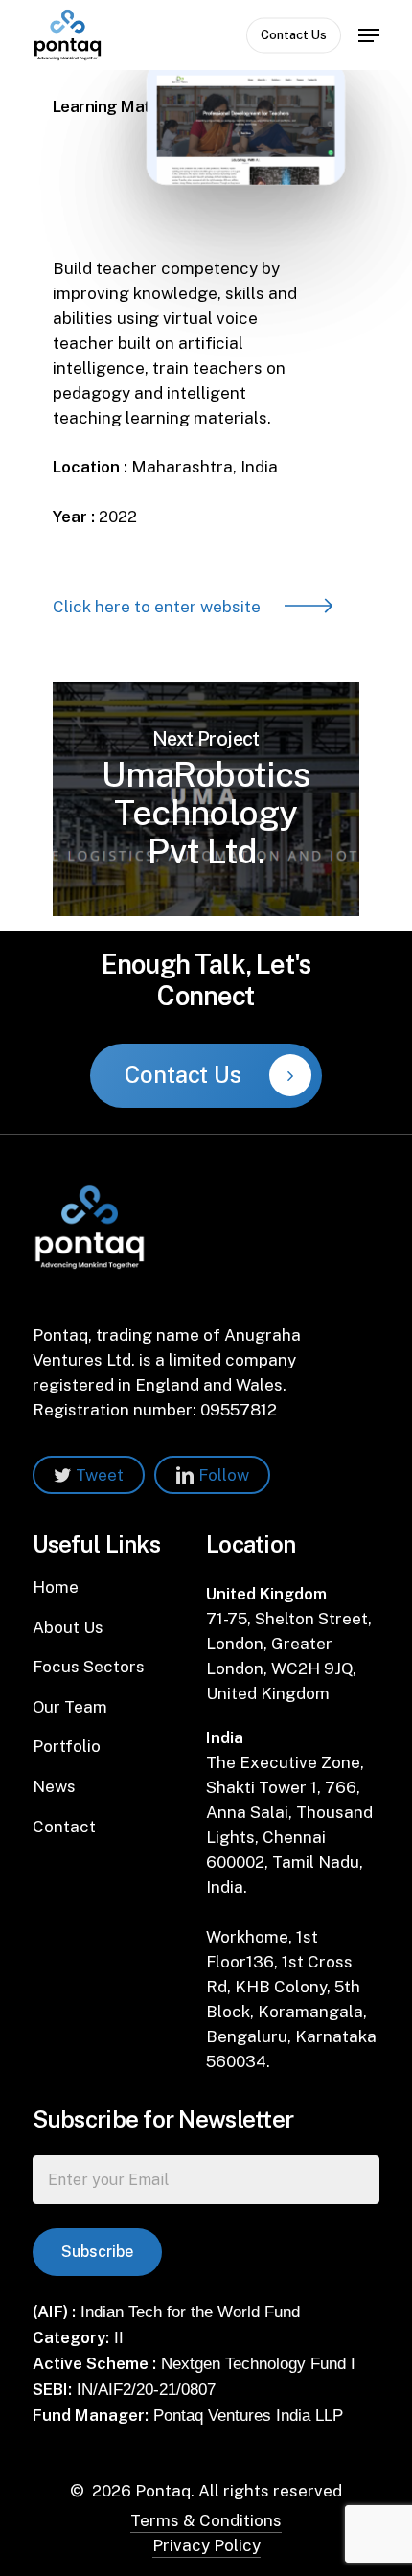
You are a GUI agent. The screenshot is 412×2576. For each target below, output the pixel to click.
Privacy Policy (206, 2545)
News (54, 1786)
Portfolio (67, 1746)
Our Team (70, 1707)
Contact (64, 1827)
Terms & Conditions (206, 2520)
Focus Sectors (89, 1667)
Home (56, 1587)
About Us (68, 1627)
